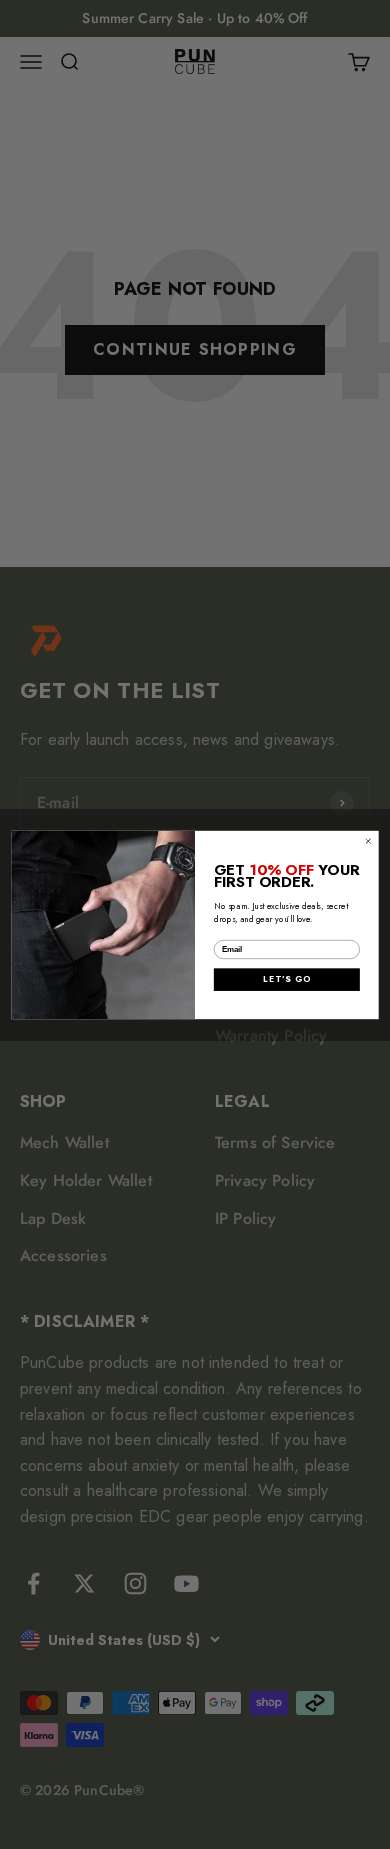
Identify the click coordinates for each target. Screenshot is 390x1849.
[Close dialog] (368, 840)
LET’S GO (286, 979)
